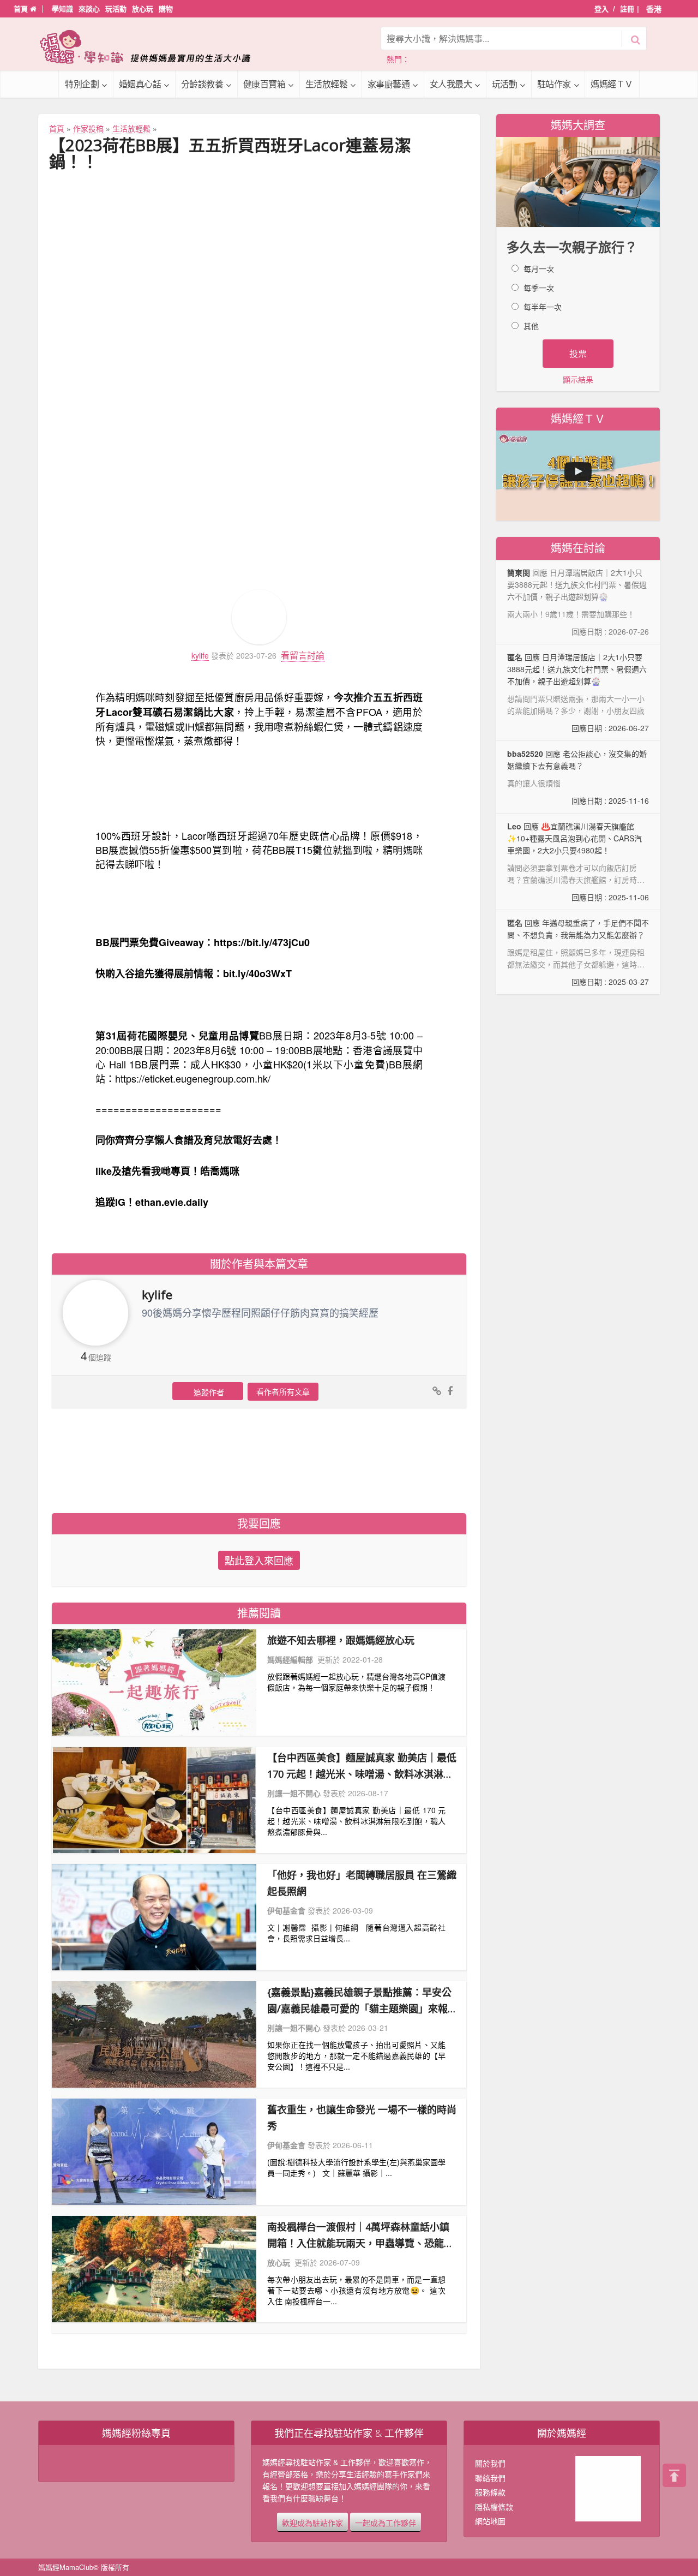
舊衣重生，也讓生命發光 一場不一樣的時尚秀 (362, 2118)
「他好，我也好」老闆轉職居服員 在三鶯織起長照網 (362, 1883)
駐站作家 (554, 84)
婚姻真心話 (140, 84)
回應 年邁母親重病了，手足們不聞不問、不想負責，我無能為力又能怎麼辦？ (578, 952)
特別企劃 (82, 84)
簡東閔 (519, 572)
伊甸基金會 (286, 1910)
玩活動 (116, 8)
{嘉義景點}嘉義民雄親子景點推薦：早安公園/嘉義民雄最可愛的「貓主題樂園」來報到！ (359, 2001)
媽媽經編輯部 (290, 1659)
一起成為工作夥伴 (386, 2522)
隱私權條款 (494, 2507)
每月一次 (539, 268)
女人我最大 (451, 84)
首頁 (22, 8)
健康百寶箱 (264, 84)
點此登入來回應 (259, 1560)
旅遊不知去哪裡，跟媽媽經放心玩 (341, 1640)
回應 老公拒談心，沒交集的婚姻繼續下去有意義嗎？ (578, 777)
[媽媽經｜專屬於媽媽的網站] (153, 47)
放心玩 (143, 8)
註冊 (627, 8)
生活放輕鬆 (327, 84)
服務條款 (490, 2492)
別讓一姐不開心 (294, 1793)
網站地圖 (490, 2521)
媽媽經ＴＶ (612, 84)
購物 (166, 8)
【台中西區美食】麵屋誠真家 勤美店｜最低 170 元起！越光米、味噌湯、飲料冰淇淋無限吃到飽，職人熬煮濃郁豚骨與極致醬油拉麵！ (362, 1767)
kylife (200, 656)
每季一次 (539, 288)
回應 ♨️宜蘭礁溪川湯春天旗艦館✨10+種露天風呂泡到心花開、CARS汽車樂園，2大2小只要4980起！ (578, 862)
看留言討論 (303, 655)
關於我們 (490, 2463)
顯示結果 (578, 379)
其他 (531, 326)
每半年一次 (543, 307)
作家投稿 (88, 128)
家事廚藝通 (389, 84)
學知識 (62, 8)
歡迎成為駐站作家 (312, 2522)
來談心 (89, 8)
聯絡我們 (490, 2478)
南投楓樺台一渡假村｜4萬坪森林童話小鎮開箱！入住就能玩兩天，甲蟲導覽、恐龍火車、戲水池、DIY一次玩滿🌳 (360, 2236)
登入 (601, 8)
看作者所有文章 (283, 1391)
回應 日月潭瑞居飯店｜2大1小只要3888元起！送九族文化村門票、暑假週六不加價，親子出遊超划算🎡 (578, 692)
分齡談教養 (202, 84)
